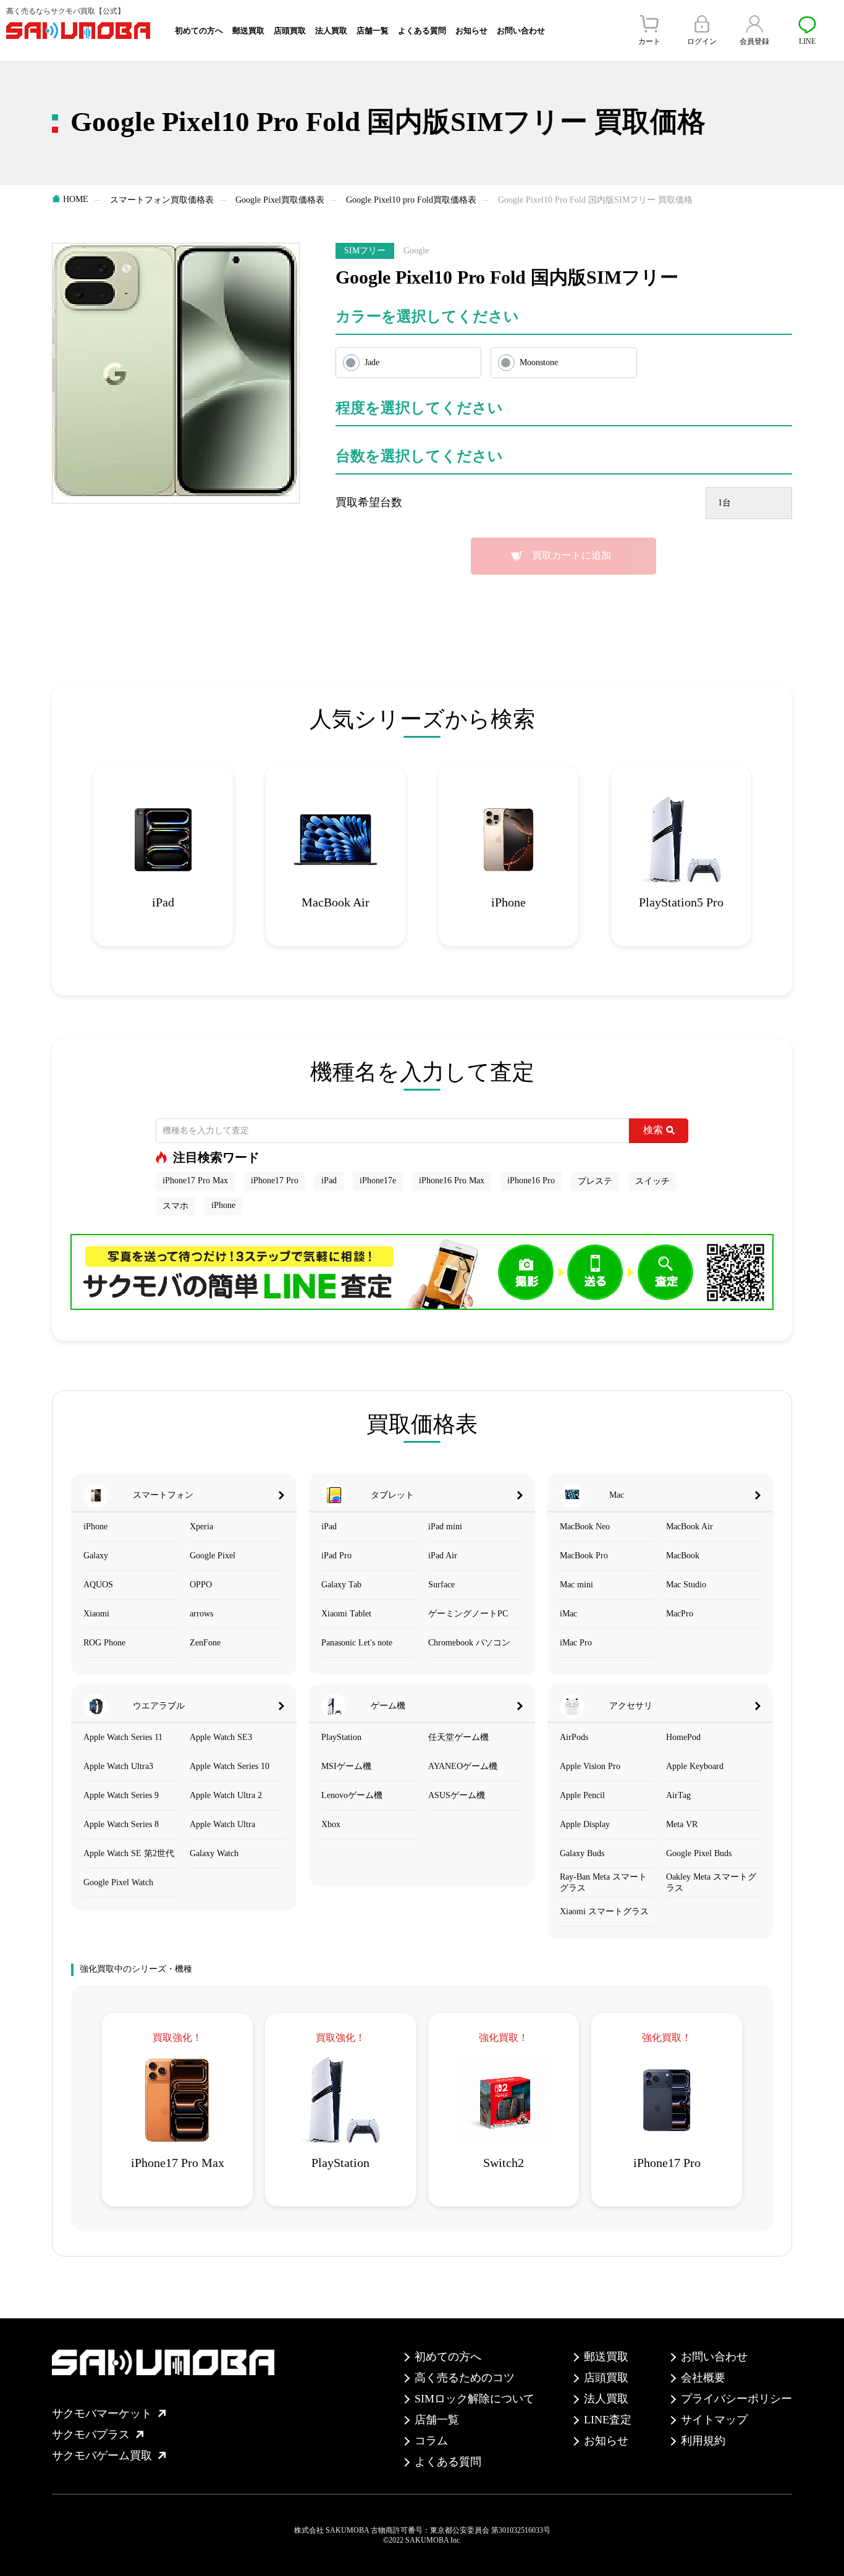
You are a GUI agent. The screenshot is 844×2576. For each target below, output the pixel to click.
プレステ (595, 1181)
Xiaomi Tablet (346, 1614)
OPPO (201, 1585)
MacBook (683, 1556)
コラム (431, 2441)
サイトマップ (714, 2420)
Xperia (201, 1527)
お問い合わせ (521, 31)
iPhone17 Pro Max (195, 1180)
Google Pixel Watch (118, 1882)
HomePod (683, 1737)
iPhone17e (378, 1180)
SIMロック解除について (475, 2399)
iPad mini (445, 1527)
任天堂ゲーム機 (458, 1737)
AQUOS (98, 1585)
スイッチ (652, 1181)
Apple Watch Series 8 (121, 1824)
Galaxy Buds (582, 1853)
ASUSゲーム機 (457, 1795)
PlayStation (341, 1737)
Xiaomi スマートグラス (604, 1911)
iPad (329, 1180)
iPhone (223, 1205)
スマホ (175, 1206)
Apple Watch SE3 (221, 1737)
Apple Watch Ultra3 (118, 1766)
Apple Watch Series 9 (121, 1795)
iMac (568, 1614)
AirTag (678, 1795)
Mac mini (576, 1585)
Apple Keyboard (695, 1766)
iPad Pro (336, 1556)
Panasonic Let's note (357, 1643)
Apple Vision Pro (590, 1766)
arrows (201, 1614)
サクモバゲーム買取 (102, 2456)
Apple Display (585, 1824)
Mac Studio (686, 1585)
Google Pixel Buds (699, 1853)
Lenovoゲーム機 (352, 1795)
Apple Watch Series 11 (123, 1737)
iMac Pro (576, 1643)
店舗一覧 (373, 31)
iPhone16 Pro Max (452, 1180)
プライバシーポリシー (736, 2399)
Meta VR (682, 1824)
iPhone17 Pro (275, 1180)
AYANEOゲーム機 (463, 1766)
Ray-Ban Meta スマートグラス (603, 1882)
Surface (441, 1585)
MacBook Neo (585, 1527)
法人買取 (331, 31)
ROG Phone (104, 1643)
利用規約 (703, 2441)
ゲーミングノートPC (468, 1614)
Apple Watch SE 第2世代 (129, 1853)
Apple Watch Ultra (222, 1824)
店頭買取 (290, 31)
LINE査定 (608, 2420)
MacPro (680, 1614)
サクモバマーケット (102, 2413)
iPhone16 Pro (531, 1180)
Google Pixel (213, 1556)
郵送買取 (248, 31)
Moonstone (539, 362)
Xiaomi (96, 1614)
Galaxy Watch (214, 1853)
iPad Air (443, 1556)
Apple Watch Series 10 (230, 1766)
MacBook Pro (584, 1556)
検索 (653, 1130)
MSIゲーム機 (346, 1766)
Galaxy (96, 1556)
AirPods (574, 1737)
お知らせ (471, 31)
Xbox (331, 1824)
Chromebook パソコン (469, 1643)
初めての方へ (199, 31)
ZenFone (205, 1643)
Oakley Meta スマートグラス (711, 1882)
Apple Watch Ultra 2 (226, 1795)
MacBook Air (690, 1527)
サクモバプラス (91, 2435)
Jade (372, 362)
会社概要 (703, 2378)
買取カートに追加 (572, 555)
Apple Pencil (582, 1795)
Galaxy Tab (341, 1585)
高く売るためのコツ (465, 2378)
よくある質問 (422, 31)
